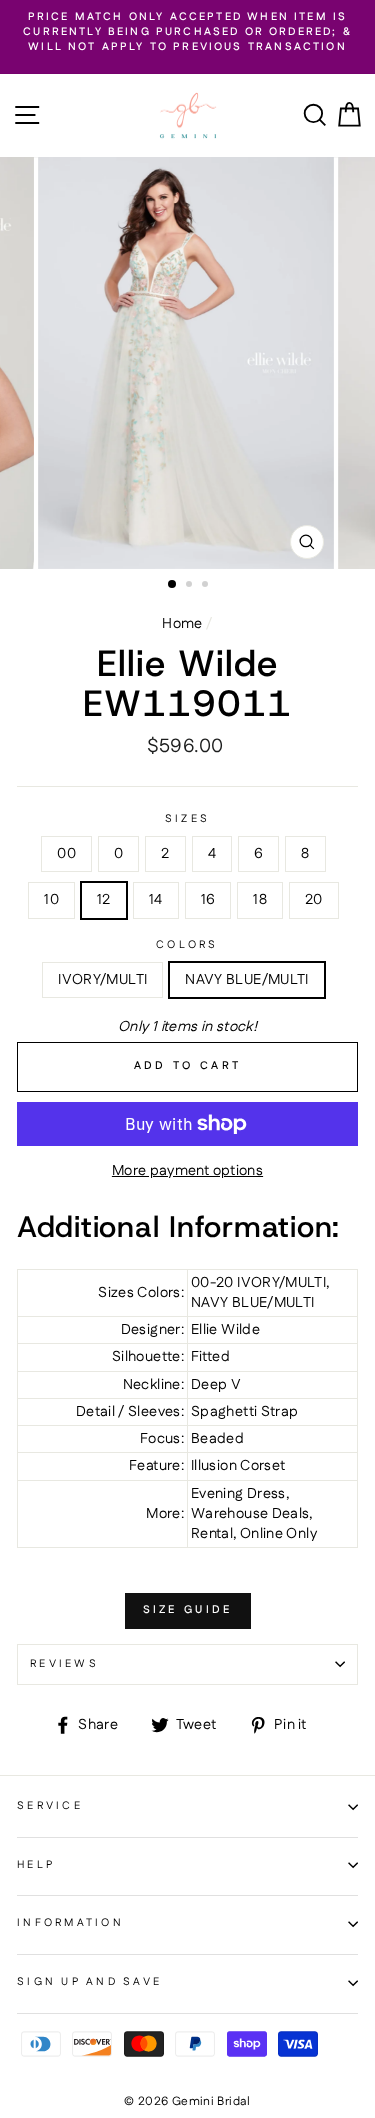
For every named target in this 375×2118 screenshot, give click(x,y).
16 (208, 900)
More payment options (187, 1171)
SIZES (187, 819)
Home (182, 624)
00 (66, 854)
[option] (187, 33)
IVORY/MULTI (102, 980)
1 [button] (173, 585)
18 (260, 900)
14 (156, 900)
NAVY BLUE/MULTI (246, 980)
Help (36, 1865)
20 (314, 900)
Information (70, 1923)
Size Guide (188, 1610)
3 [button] (207, 586)
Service (50, 1806)
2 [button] (191, 586)
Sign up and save (89, 1982)
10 (51, 900)
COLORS (187, 945)
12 (104, 900)
